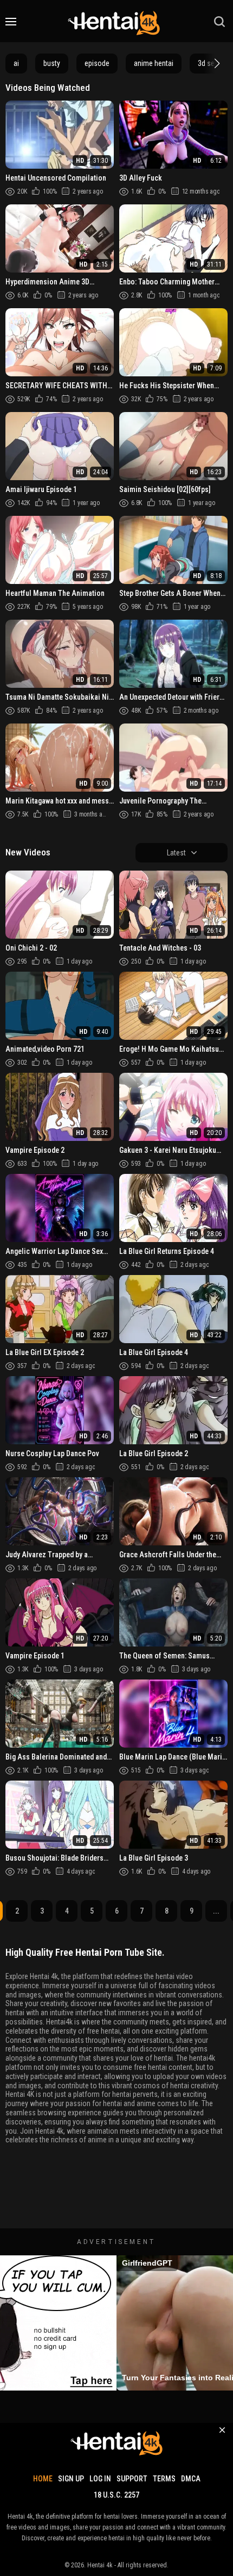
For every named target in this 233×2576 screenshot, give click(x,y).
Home (43, 2479)
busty (52, 63)
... (216, 1911)
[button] (216, 63)
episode (97, 63)
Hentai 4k (100, 2565)
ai (16, 63)
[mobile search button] (219, 22)
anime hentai (154, 63)
